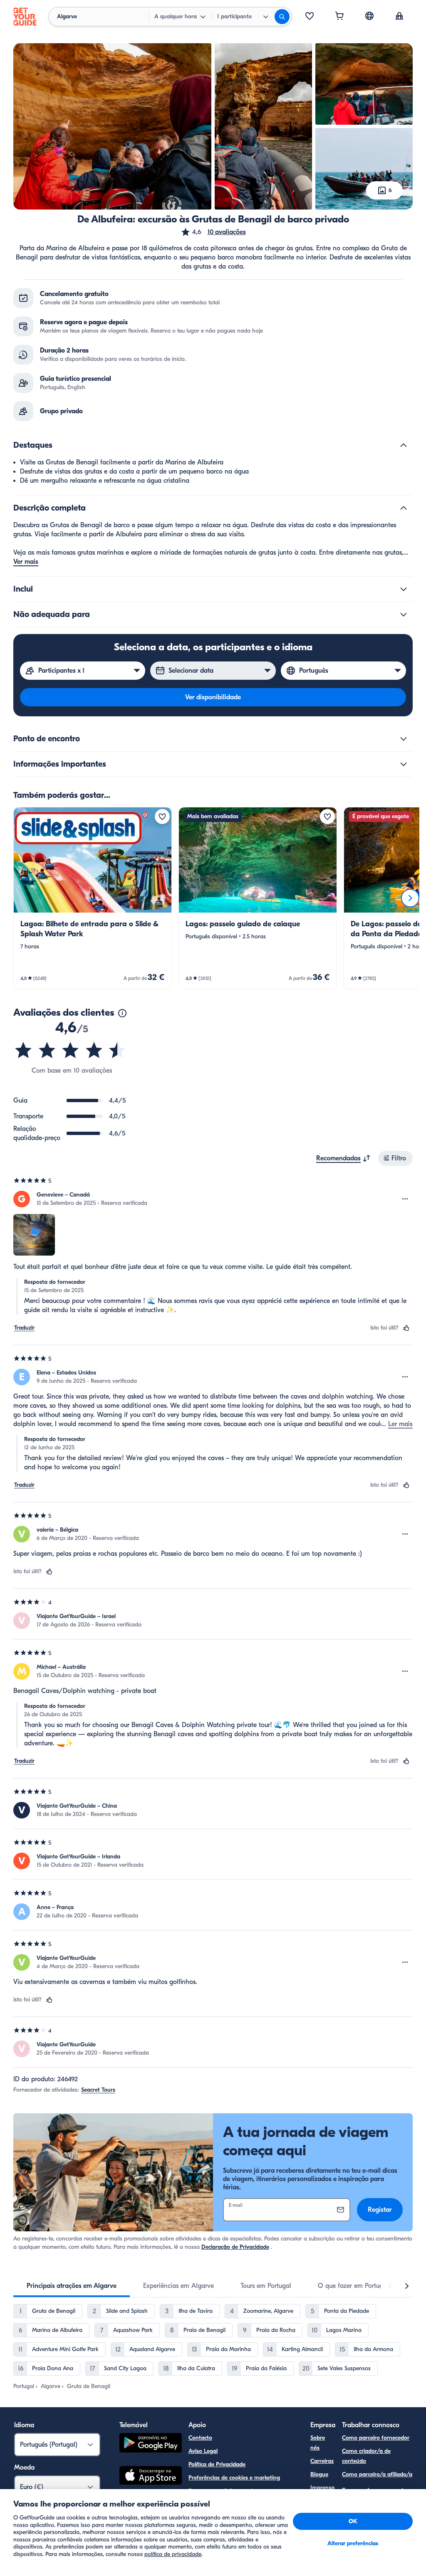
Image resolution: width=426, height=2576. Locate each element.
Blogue (319, 2474)
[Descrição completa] (404, 508)
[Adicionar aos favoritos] (162, 817)
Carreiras (322, 2461)
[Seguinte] (410, 898)
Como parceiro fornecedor (376, 2438)
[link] (93, 898)
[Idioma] (369, 16)
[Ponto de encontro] (404, 739)
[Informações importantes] (404, 764)
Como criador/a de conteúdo (366, 2456)
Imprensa (322, 2488)
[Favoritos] (310, 17)
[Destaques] (404, 445)
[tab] (72, 2286)
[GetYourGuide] (25, 17)
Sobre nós (318, 2443)
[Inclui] (404, 589)
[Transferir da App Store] (151, 2477)
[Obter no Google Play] (151, 2444)
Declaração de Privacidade (235, 2247)
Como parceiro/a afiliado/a (377, 2474)
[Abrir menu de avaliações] (405, 1199)
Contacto (200, 2438)
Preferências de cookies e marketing (234, 2478)
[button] (213, 232)
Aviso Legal (203, 2451)
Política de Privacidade (217, 2464)
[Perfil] (399, 17)
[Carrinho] (339, 17)
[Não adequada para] (404, 614)
